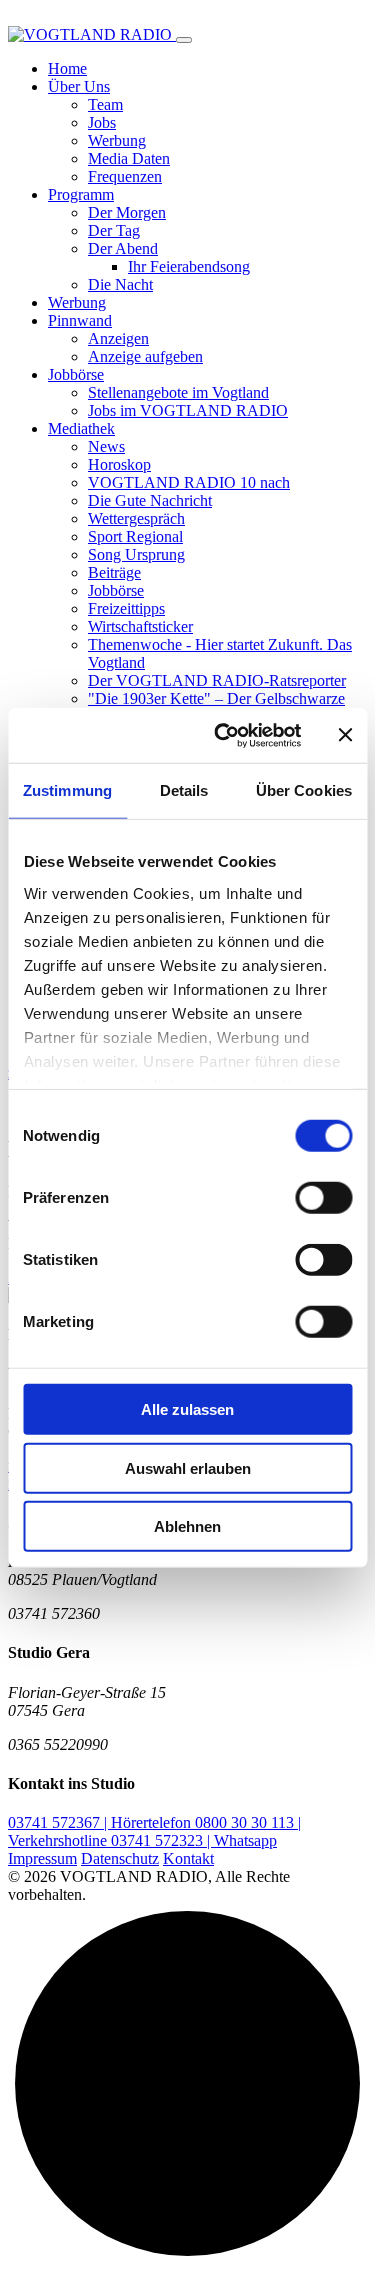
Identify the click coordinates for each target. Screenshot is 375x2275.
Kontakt (188, 1858)
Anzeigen (118, 338)
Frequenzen (125, 176)
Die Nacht (120, 284)
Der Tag (114, 230)
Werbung (117, 140)
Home (67, 68)
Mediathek (81, 428)
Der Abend (123, 248)
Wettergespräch (136, 518)
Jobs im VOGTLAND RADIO (188, 410)
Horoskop (119, 464)
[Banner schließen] (345, 735)
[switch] (323, 1198)
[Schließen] (184, 40)
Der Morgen (127, 212)
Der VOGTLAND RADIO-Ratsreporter (217, 680)
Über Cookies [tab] (304, 790)
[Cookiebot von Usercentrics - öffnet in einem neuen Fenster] (223, 735)
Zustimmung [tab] (67, 790)
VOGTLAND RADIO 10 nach (189, 482)
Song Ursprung (136, 554)
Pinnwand (80, 320)
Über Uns (79, 86)
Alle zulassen (187, 1409)
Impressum (42, 1858)
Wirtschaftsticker (140, 626)
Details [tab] (184, 790)
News (106, 446)
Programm (81, 194)
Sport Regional (135, 536)
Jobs (102, 122)
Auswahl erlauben (188, 1467)
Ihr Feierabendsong (189, 266)
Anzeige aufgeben (145, 356)
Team (105, 104)
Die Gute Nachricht (150, 500)
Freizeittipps (126, 608)
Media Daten (129, 158)
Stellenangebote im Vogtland (178, 392)
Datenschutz (120, 1858)
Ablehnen (187, 1526)
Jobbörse (76, 374)
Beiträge (114, 572)
